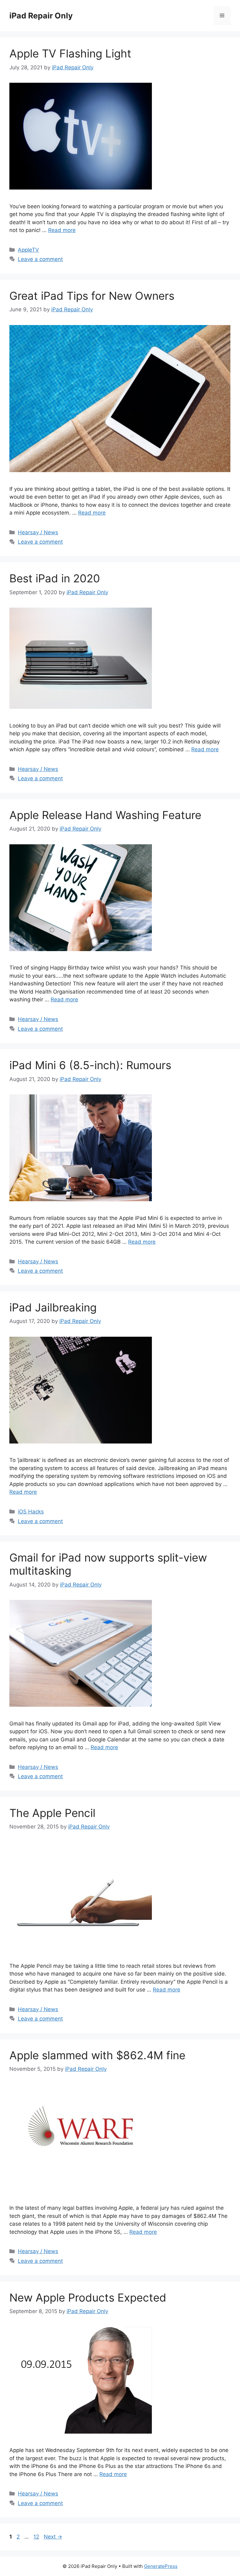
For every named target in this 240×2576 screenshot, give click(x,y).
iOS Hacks (31, 1512)
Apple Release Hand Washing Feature (105, 815)
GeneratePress (161, 2566)
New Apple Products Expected (88, 2297)
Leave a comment (40, 259)
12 (37, 2537)
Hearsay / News (38, 532)
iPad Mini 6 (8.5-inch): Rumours (90, 1065)
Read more (62, 230)
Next (53, 2537)
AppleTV (28, 250)
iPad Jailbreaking (53, 1307)
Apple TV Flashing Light (70, 53)
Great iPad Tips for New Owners (92, 296)
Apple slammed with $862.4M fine (97, 2055)
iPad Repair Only (41, 16)
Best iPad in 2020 (55, 578)
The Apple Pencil (52, 1813)
